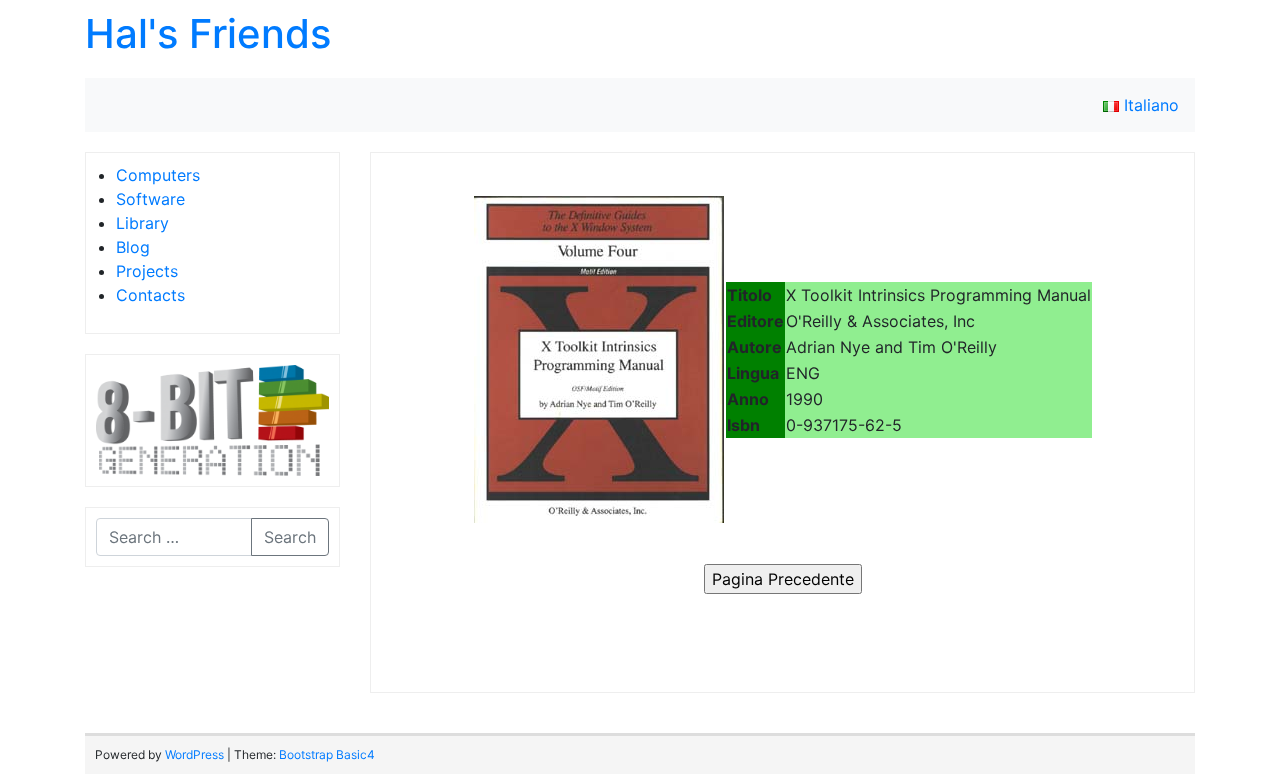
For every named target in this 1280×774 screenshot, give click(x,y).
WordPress (194, 754)
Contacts (150, 295)
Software (150, 199)
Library (142, 223)
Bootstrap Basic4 (327, 754)
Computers (158, 175)
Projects (147, 271)
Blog (133, 247)
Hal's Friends (208, 33)
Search (290, 537)
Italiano (1149, 105)
